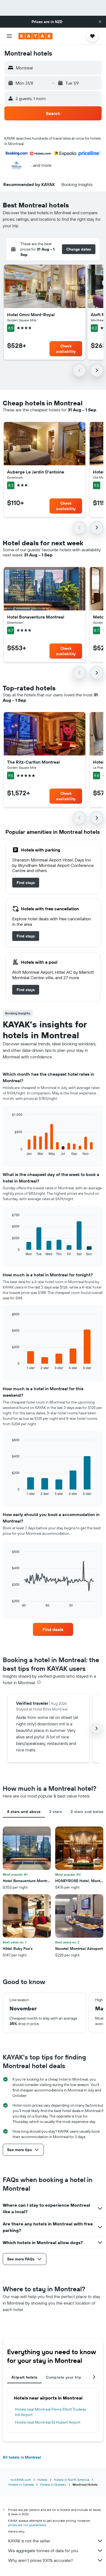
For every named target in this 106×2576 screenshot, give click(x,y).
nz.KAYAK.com (21, 2480)
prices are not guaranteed (27, 2525)
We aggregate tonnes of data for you (43, 2551)
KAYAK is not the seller (29, 2541)
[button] (100, 22)
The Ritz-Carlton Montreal (33, 762)
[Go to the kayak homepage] (35, 36)
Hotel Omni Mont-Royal (31, 315)
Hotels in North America (71, 2480)
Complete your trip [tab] (64, 2377)
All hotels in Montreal (22, 2457)
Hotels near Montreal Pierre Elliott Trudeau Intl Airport (51, 2412)
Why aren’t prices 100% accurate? (40, 2560)
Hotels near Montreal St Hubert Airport (48, 2422)
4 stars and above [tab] (24, 1812)
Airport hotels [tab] (24, 2377)
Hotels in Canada (21, 2484)
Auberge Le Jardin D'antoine (36, 472)
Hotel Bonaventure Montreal (36, 617)
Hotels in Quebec (53, 2484)
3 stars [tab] (56, 1812)
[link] (26, 883)
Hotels (42, 2480)
